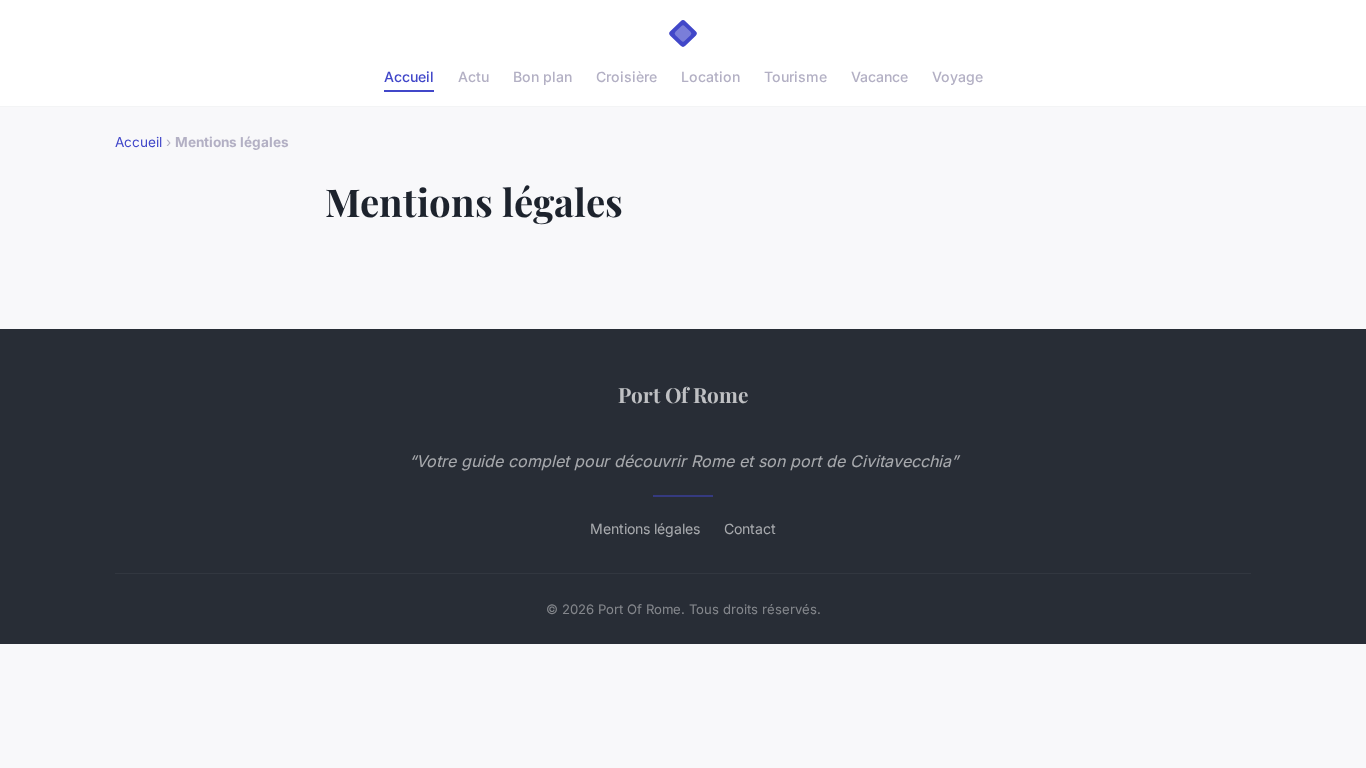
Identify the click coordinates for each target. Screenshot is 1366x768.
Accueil (409, 76)
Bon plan (542, 76)
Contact (750, 528)
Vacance (879, 76)
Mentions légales (645, 528)
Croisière (626, 76)
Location (710, 76)
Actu (473, 76)
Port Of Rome (683, 394)
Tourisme (795, 76)
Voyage (957, 76)
